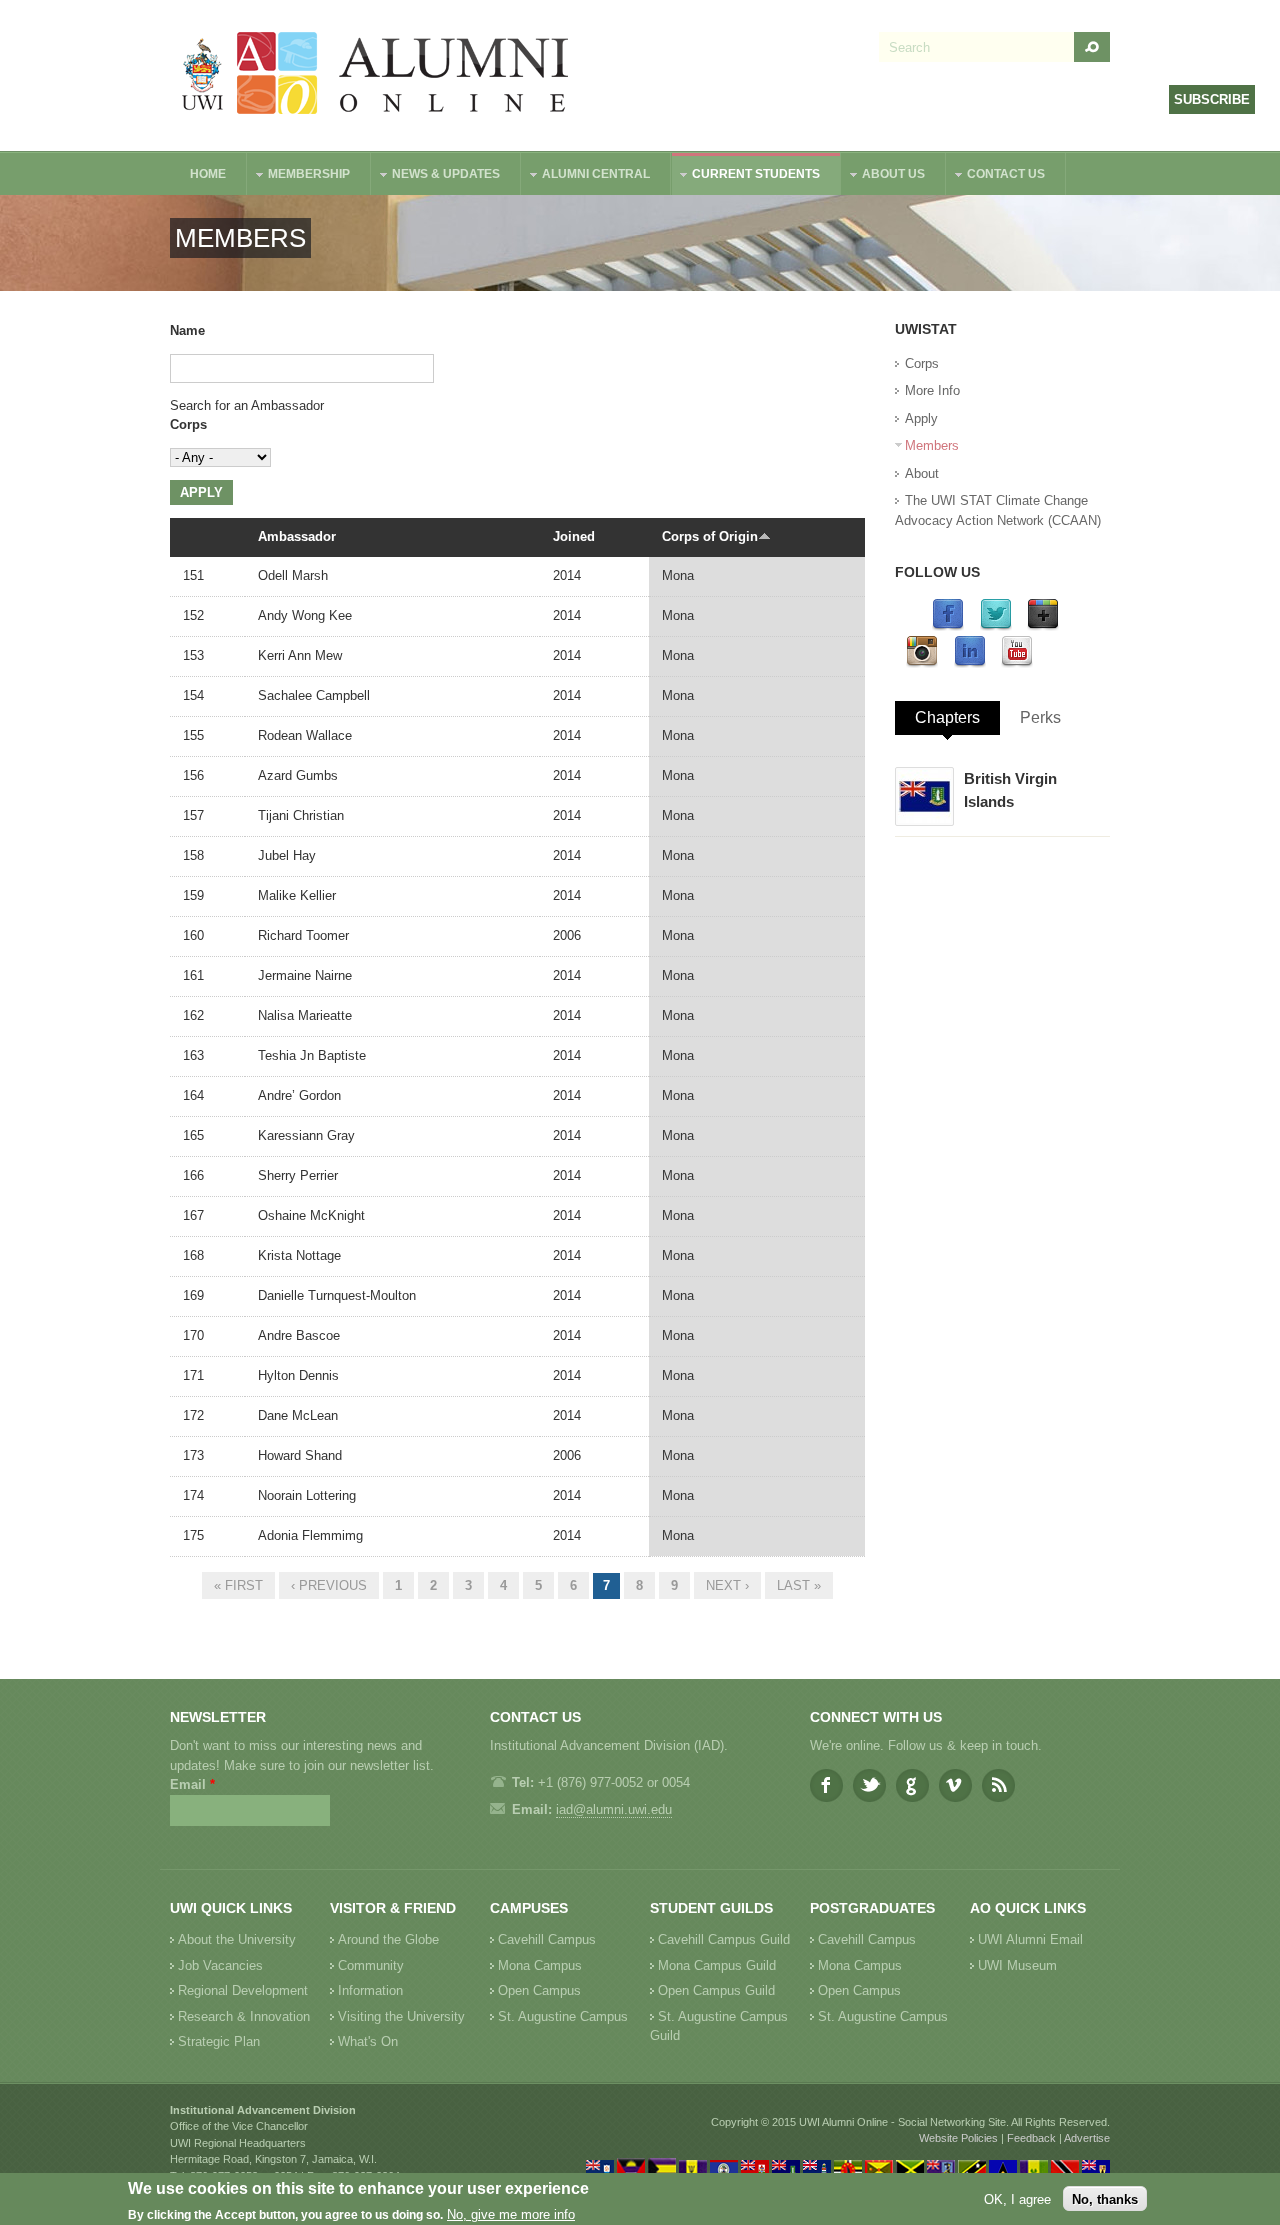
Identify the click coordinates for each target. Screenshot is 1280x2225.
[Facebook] (948, 626)
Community (371, 1965)
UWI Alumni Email (1030, 1939)
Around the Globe (388, 1939)
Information (370, 1990)
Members (932, 445)
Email (192, 1784)
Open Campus (539, 1990)
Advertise (1087, 2138)
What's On (368, 2041)
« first (238, 1585)
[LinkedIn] (970, 663)
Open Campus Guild (716, 1990)
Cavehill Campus (547, 1939)
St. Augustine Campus (563, 2016)
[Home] (376, 75)
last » (799, 1585)
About (922, 473)
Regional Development (243, 1990)
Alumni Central (586, 176)
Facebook (826, 1785)
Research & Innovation (244, 2016)
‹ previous (329, 1585)
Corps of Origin (710, 536)
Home (208, 174)
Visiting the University (401, 2016)
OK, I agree (1017, 2198)
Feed (998, 1785)
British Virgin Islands (1010, 790)
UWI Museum (1017, 1965)
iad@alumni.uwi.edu (614, 1809)
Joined (574, 536)
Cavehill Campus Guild (724, 1939)
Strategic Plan (219, 2041)
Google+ (912, 1785)
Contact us (996, 176)
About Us (883, 176)
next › (727, 1585)
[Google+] (1043, 626)
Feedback (1031, 2138)
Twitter (869, 1785)
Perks (1040, 717)
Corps (188, 424)
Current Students (746, 176)
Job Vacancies (220, 1965)
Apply (921, 418)
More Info (932, 390)
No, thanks (1105, 2198)
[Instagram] (922, 663)
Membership (299, 176)
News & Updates (436, 176)
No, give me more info (511, 2215)
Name (187, 330)
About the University (237, 1939)
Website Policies (958, 2138)
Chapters (947, 717)
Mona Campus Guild (717, 1965)
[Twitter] (996, 626)
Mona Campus (540, 1965)
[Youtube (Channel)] (1017, 663)
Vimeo (955, 1785)
